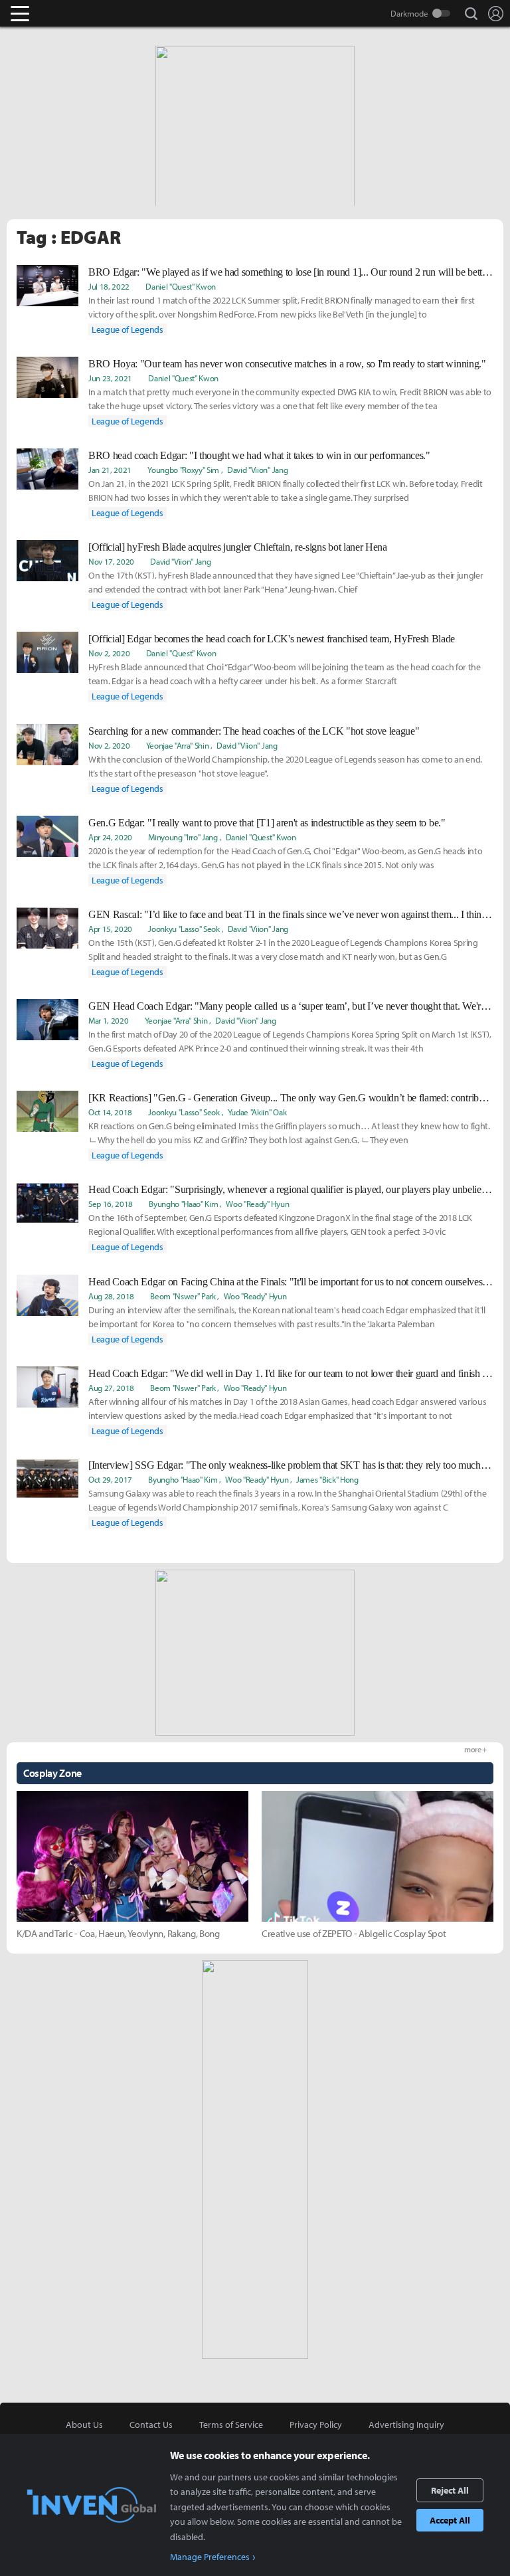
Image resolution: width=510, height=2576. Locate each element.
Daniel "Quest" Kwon (181, 286)
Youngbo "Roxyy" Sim (183, 470)
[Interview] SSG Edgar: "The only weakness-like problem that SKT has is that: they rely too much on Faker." (291, 1465)
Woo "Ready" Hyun (257, 1204)
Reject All (450, 2490)
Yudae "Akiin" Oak (257, 1112)
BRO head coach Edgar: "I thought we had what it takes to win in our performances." (259, 455)
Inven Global (71, 13)
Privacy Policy (316, 2425)
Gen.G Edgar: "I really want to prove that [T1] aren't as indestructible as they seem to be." (267, 823)
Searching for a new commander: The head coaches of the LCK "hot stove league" (254, 731)
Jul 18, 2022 (109, 286)
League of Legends (127, 329)
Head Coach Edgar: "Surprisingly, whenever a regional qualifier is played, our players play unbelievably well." (291, 1189)
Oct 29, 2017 (110, 1479)
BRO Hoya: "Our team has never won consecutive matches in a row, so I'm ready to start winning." (287, 364)
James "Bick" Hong (327, 1479)
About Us (84, 2425)
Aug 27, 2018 (111, 1388)
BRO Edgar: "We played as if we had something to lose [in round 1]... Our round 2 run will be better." (291, 272)
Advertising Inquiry (406, 2425)
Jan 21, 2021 (110, 470)
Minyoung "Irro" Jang (183, 837)
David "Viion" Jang (257, 470)
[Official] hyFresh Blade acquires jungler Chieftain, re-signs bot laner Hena (238, 547)
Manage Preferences (210, 2557)
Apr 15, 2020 (110, 929)
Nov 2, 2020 (109, 653)
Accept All (450, 2520)
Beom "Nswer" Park (183, 1296)
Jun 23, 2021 (110, 378)
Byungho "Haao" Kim (183, 1204)
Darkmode (409, 13)
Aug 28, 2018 (111, 1296)
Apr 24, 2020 (110, 837)
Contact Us (151, 2425)
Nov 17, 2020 (111, 561)
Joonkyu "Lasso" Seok (184, 929)
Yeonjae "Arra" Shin (178, 745)
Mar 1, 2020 (108, 1020)
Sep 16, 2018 (111, 1204)
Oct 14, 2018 (110, 1112)
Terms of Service (231, 2425)
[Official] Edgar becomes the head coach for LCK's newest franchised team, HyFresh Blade (272, 639)
